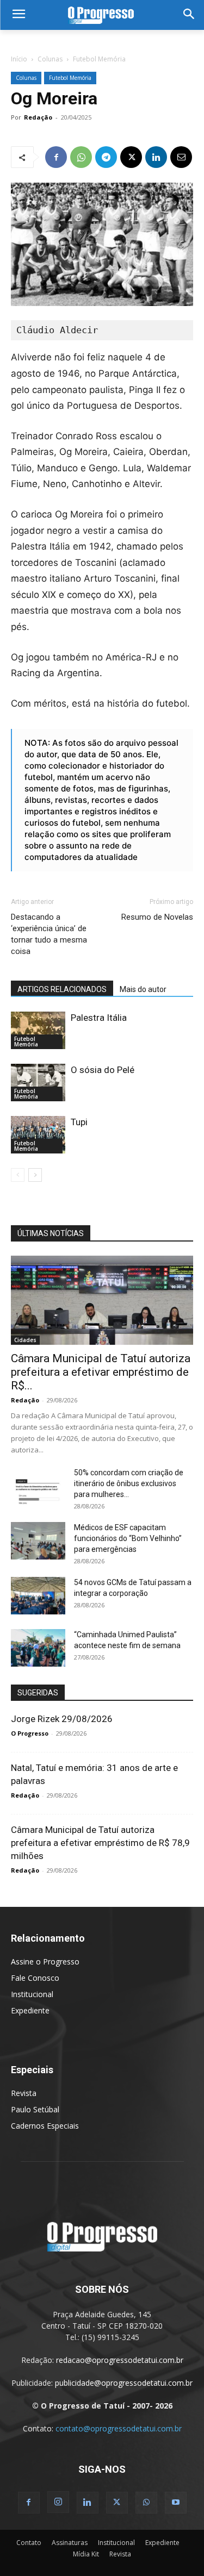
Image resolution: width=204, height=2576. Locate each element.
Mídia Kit (86, 2554)
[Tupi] (38, 1135)
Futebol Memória (99, 59)
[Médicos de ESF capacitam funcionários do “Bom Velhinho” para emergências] (38, 1541)
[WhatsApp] (81, 157)
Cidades (25, 1340)
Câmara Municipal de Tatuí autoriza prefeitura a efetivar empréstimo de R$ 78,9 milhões (100, 1843)
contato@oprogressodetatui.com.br (119, 2428)
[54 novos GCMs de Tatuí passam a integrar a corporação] (38, 1596)
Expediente (30, 2010)
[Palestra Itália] (38, 1030)
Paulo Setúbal (35, 2109)
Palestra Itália (99, 1018)
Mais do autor (143, 989)
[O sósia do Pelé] (38, 1083)
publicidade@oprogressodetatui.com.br (124, 2383)
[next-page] (35, 1175)
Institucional (32, 1994)
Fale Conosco (35, 1978)
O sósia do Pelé (103, 1070)
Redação (38, 117)
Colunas (50, 59)
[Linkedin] (156, 157)
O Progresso (30, 1733)
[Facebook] (56, 157)
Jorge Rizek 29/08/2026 (62, 1719)
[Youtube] (176, 2503)
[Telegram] (106, 157)
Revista (24, 2093)
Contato (29, 2543)
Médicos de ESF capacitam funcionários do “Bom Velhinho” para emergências (128, 1538)
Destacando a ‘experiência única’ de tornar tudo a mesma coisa (49, 934)
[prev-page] (18, 1175)
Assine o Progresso (45, 1961)
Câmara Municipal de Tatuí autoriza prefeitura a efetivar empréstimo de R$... (101, 1372)
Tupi (79, 1122)
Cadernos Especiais (45, 2126)
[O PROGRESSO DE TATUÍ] (102, 15)
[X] (131, 157)
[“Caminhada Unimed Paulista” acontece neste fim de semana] (38, 1648)
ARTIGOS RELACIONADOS (62, 989)
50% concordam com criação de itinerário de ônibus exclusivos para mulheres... (129, 1483)
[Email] (181, 157)
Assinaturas (70, 2543)
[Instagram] (58, 2502)
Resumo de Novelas (157, 917)
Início (19, 59)
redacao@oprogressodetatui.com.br (120, 2360)
